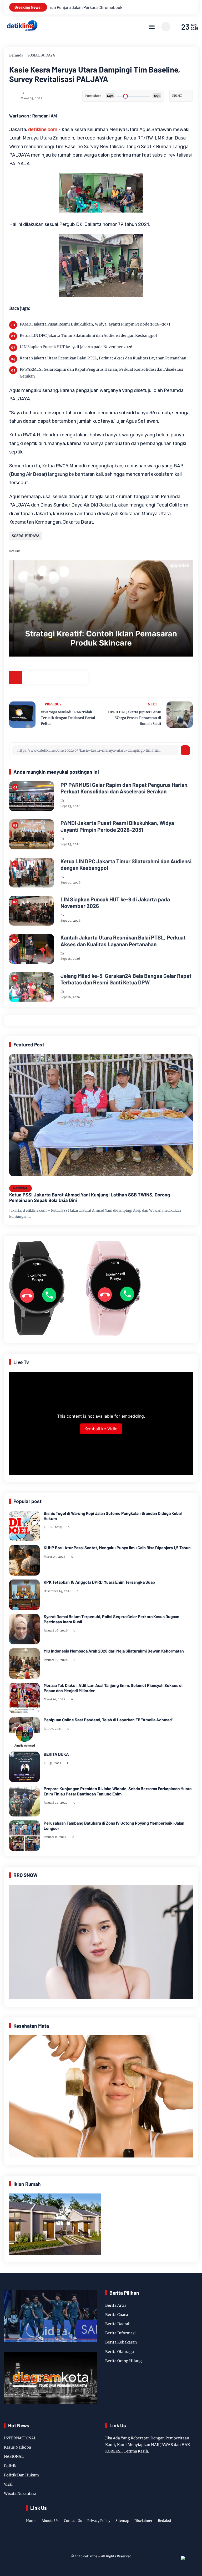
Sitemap (122, 2521)
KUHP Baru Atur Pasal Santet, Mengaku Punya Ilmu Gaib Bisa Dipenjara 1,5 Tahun (117, 1548)
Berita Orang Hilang (123, 2361)
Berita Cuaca (117, 2315)
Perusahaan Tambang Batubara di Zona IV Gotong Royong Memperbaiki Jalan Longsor (114, 1825)
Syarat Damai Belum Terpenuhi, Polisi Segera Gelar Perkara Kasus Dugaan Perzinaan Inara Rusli (112, 1619)
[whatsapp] (68, 678)
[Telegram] (55, 678)
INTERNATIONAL (20, 2438)
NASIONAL (21, 1188)
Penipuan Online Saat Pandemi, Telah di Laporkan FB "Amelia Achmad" (108, 1720)
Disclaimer (143, 2521)
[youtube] (117, 2538)
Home (31, 2521)
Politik (10, 2466)
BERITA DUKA (56, 1754)
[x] (42, 678)
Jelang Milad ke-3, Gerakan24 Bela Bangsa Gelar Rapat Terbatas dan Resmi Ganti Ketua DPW (126, 979)
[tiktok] (109, 2538)
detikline (90, 2556)
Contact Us (73, 2521)
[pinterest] (82, 678)
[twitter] (92, 2538)
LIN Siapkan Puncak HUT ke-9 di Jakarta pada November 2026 (76, 347)
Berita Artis (116, 2305)
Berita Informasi (120, 2333)
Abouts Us (50, 2521)
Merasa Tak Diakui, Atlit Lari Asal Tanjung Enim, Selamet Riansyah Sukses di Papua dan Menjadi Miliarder (113, 1688)
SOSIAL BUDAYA (41, 55)
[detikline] (22, 30)
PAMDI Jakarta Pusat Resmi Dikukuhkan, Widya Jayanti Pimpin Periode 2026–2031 (95, 324)
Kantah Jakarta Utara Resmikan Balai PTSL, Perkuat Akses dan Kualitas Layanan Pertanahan (103, 358)
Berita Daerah (118, 2324)
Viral (8, 2484)
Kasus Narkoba (17, 2447)
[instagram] (100, 2538)
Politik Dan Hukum (21, 2475)
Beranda (16, 55)
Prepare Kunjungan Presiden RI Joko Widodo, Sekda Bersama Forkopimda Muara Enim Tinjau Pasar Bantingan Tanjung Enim (118, 1791)
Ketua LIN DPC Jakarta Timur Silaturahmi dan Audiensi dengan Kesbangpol (88, 335)
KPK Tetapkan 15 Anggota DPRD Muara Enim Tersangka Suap (99, 1582)
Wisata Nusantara (20, 2494)
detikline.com (43, 130)
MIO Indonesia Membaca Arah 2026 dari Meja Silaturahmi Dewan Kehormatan (114, 1651)
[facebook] (29, 678)
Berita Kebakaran (121, 2342)
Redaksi (164, 2521)
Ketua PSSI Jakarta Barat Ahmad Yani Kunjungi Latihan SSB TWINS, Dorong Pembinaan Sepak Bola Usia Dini (90, 1198)
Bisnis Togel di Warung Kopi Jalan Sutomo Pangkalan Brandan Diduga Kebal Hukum (113, 1516)
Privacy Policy (99, 2521)
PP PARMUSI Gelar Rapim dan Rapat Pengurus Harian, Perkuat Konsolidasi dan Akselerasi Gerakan (102, 373)
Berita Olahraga (120, 2352)
